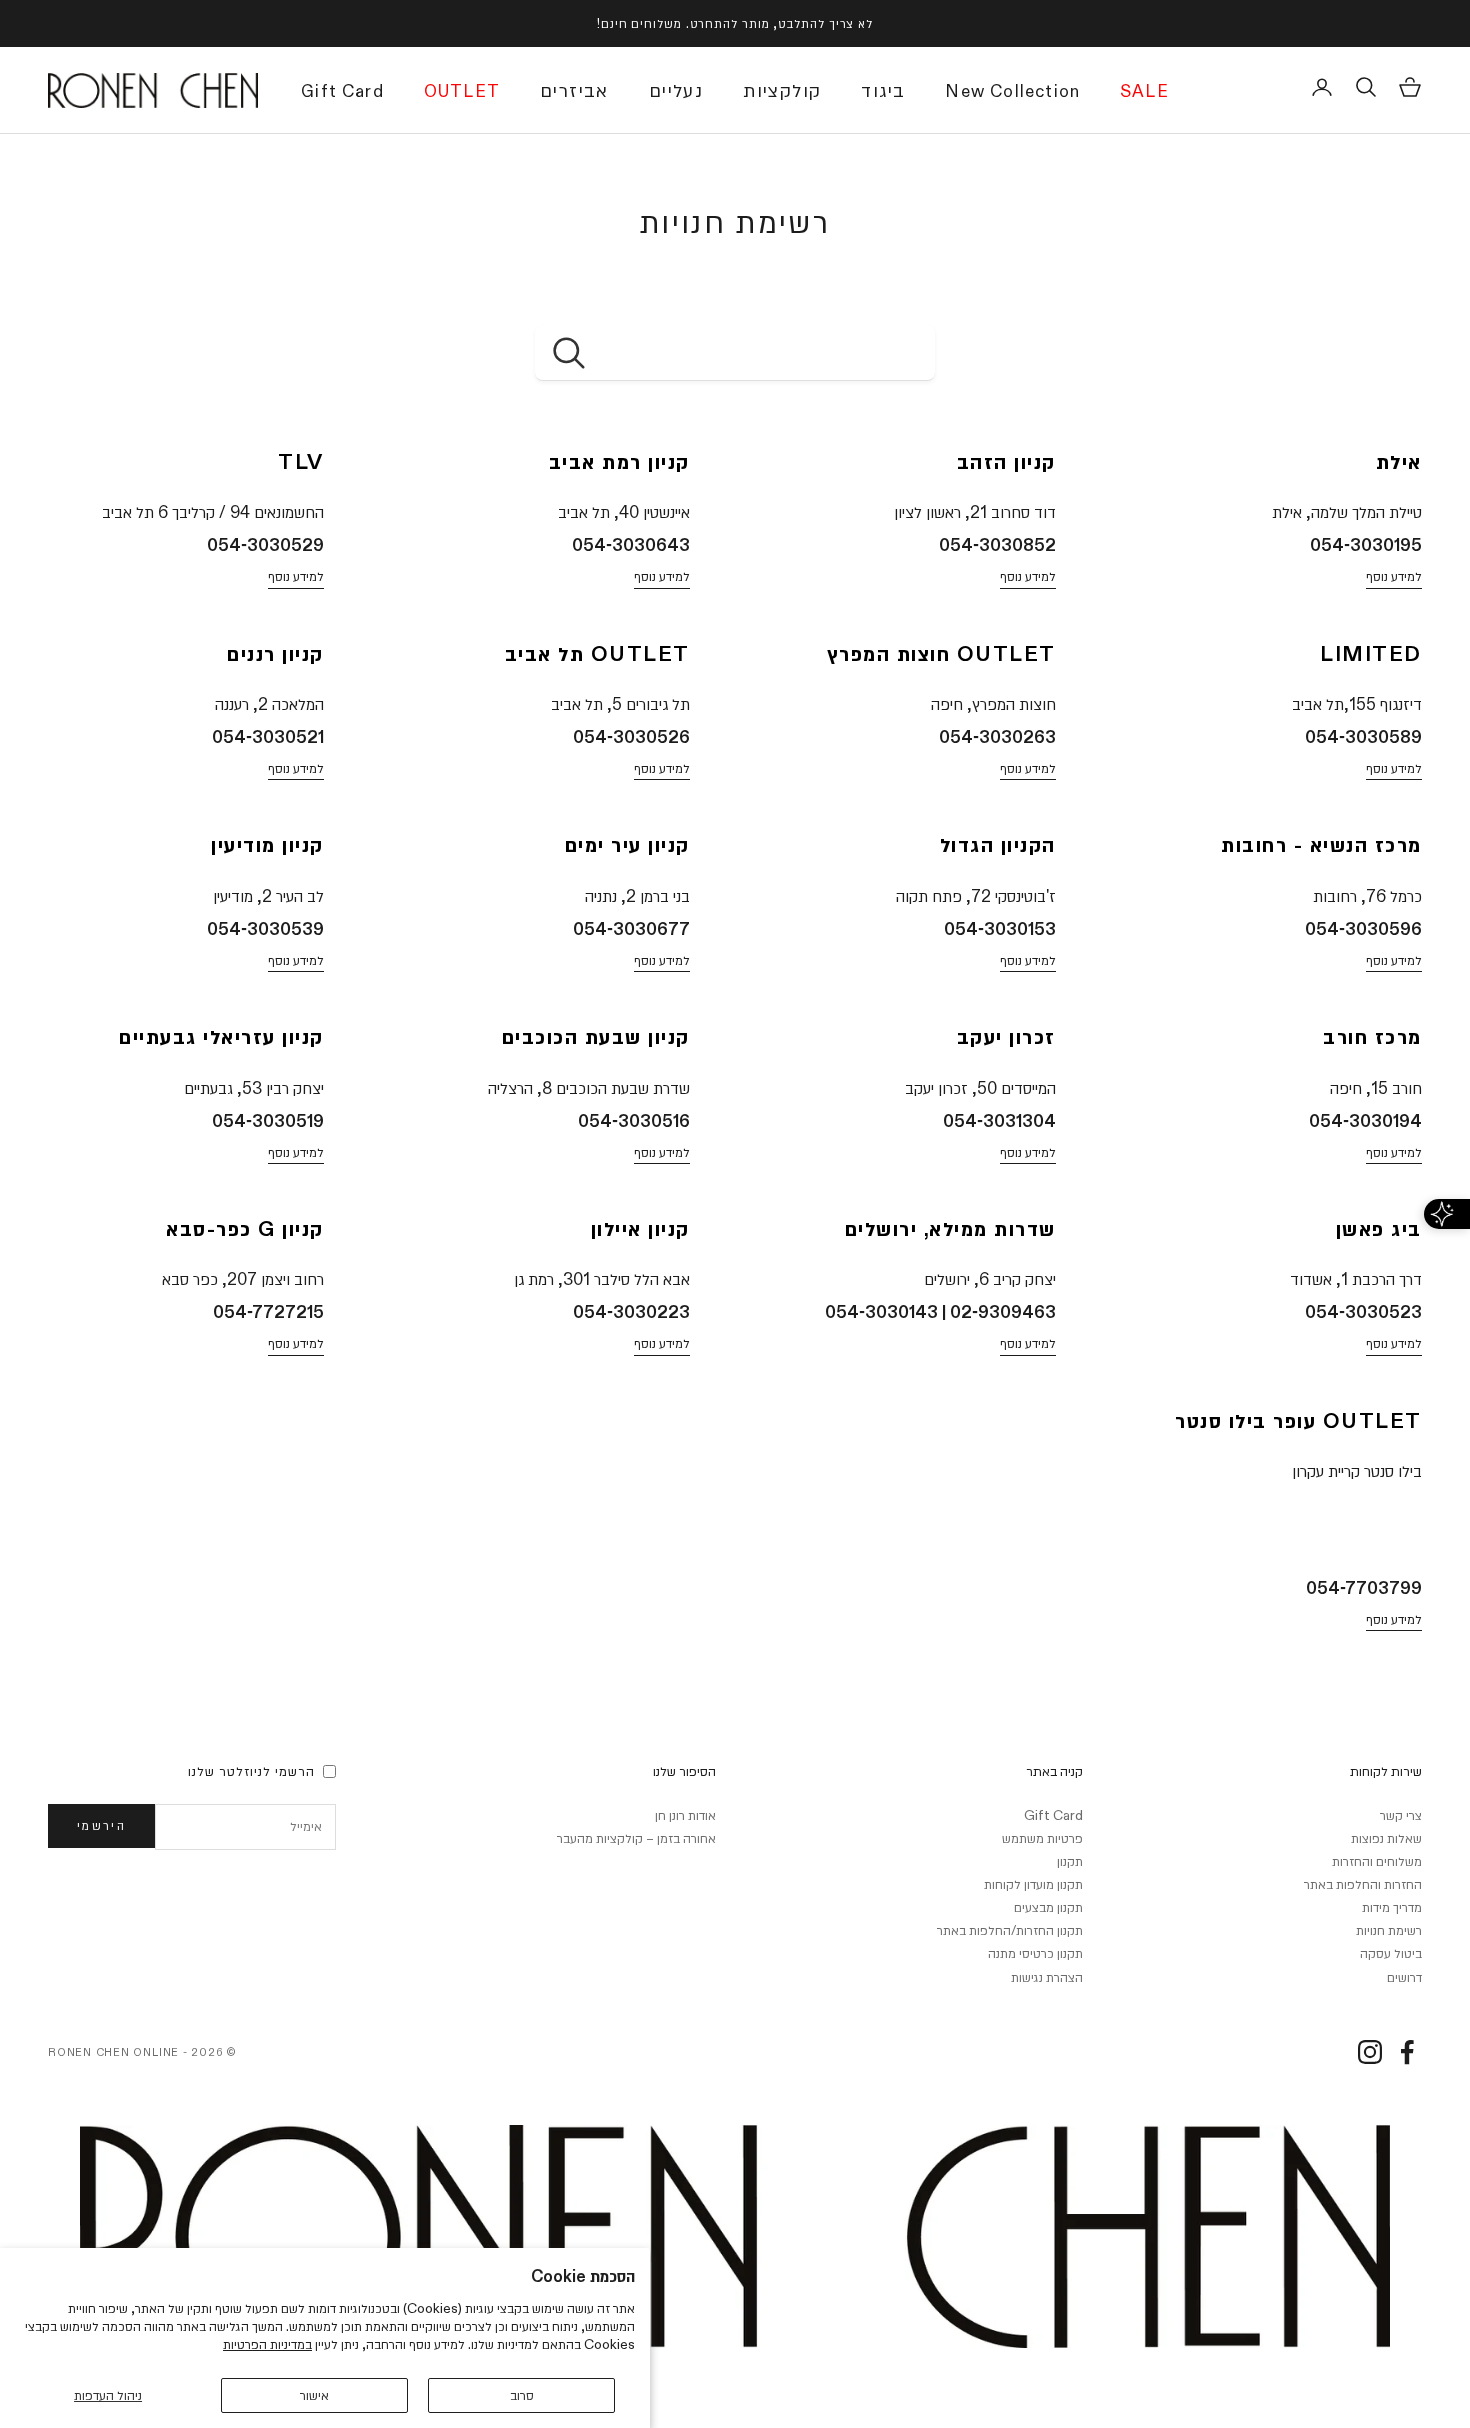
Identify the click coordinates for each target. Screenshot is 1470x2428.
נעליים (676, 91)
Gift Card (342, 93)
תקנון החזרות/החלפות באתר (1010, 1930)
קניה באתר (1054, 1771)
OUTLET (462, 93)
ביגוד (883, 91)
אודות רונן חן (685, 1815)
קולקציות (782, 91)
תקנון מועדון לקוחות (1033, 1884)
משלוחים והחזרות (1377, 1861)
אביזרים (574, 91)
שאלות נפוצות (1386, 1838)
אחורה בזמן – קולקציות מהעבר (636, 1838)
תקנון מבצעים (1048, 1907)
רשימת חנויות (1389, 1930)
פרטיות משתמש (1042, 1838)
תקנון (1070, 1861)
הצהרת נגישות (1047, 1977)
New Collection (1012, 93)
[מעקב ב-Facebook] (1407, 2052)
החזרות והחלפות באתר (1363, 1884)
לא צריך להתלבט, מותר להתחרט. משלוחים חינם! (735, 23)
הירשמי (101, 1825)
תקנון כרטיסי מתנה (1035, 1953)
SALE (1144, 93)
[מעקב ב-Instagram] (1370, 2052)
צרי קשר (1401, 1815)
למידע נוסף (1394, 576)
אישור (314, 2395)
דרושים (1404, 1977)
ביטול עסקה (1391, 1953)
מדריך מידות (1392, 1907)
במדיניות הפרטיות (267, 2344)
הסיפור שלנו (684, 1771)
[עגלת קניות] (1410, 87)
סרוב (522, 2395)
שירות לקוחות (1386, 1771)
